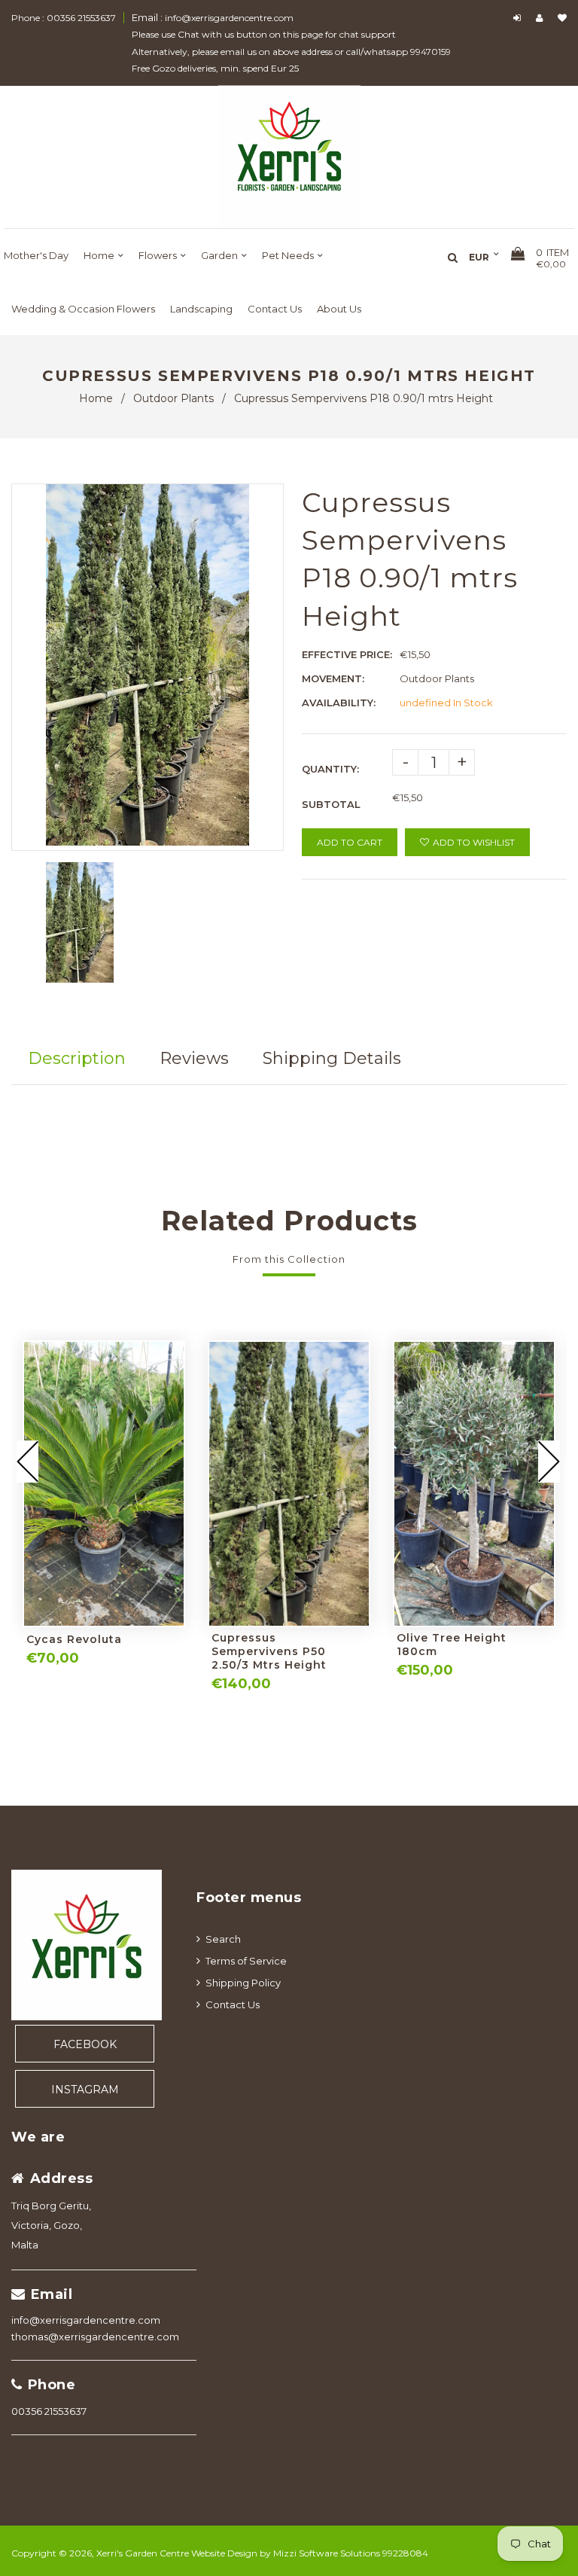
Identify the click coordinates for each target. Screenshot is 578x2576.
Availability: (339, 703)
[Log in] (519, 18)
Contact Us (233, 2004)
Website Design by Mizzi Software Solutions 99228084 (310, 2553)
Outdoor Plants (173, 398)
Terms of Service (246, 1961)
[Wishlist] (562, 18)
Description (77, 1058)
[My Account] (543, 18)
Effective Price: (347, 654)
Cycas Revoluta (74, 1639)
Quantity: (330, 769)
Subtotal (331, 804)
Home (96, 398)
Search (223, 1939)
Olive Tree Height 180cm (452, 1645)
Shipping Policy (243, 1983)
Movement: (333, 678)
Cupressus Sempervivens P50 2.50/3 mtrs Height (269, 1651)
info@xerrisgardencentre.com (86, 2320)
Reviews (194, 1058)
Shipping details (332, 1058)
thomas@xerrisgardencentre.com (95, 2337)
